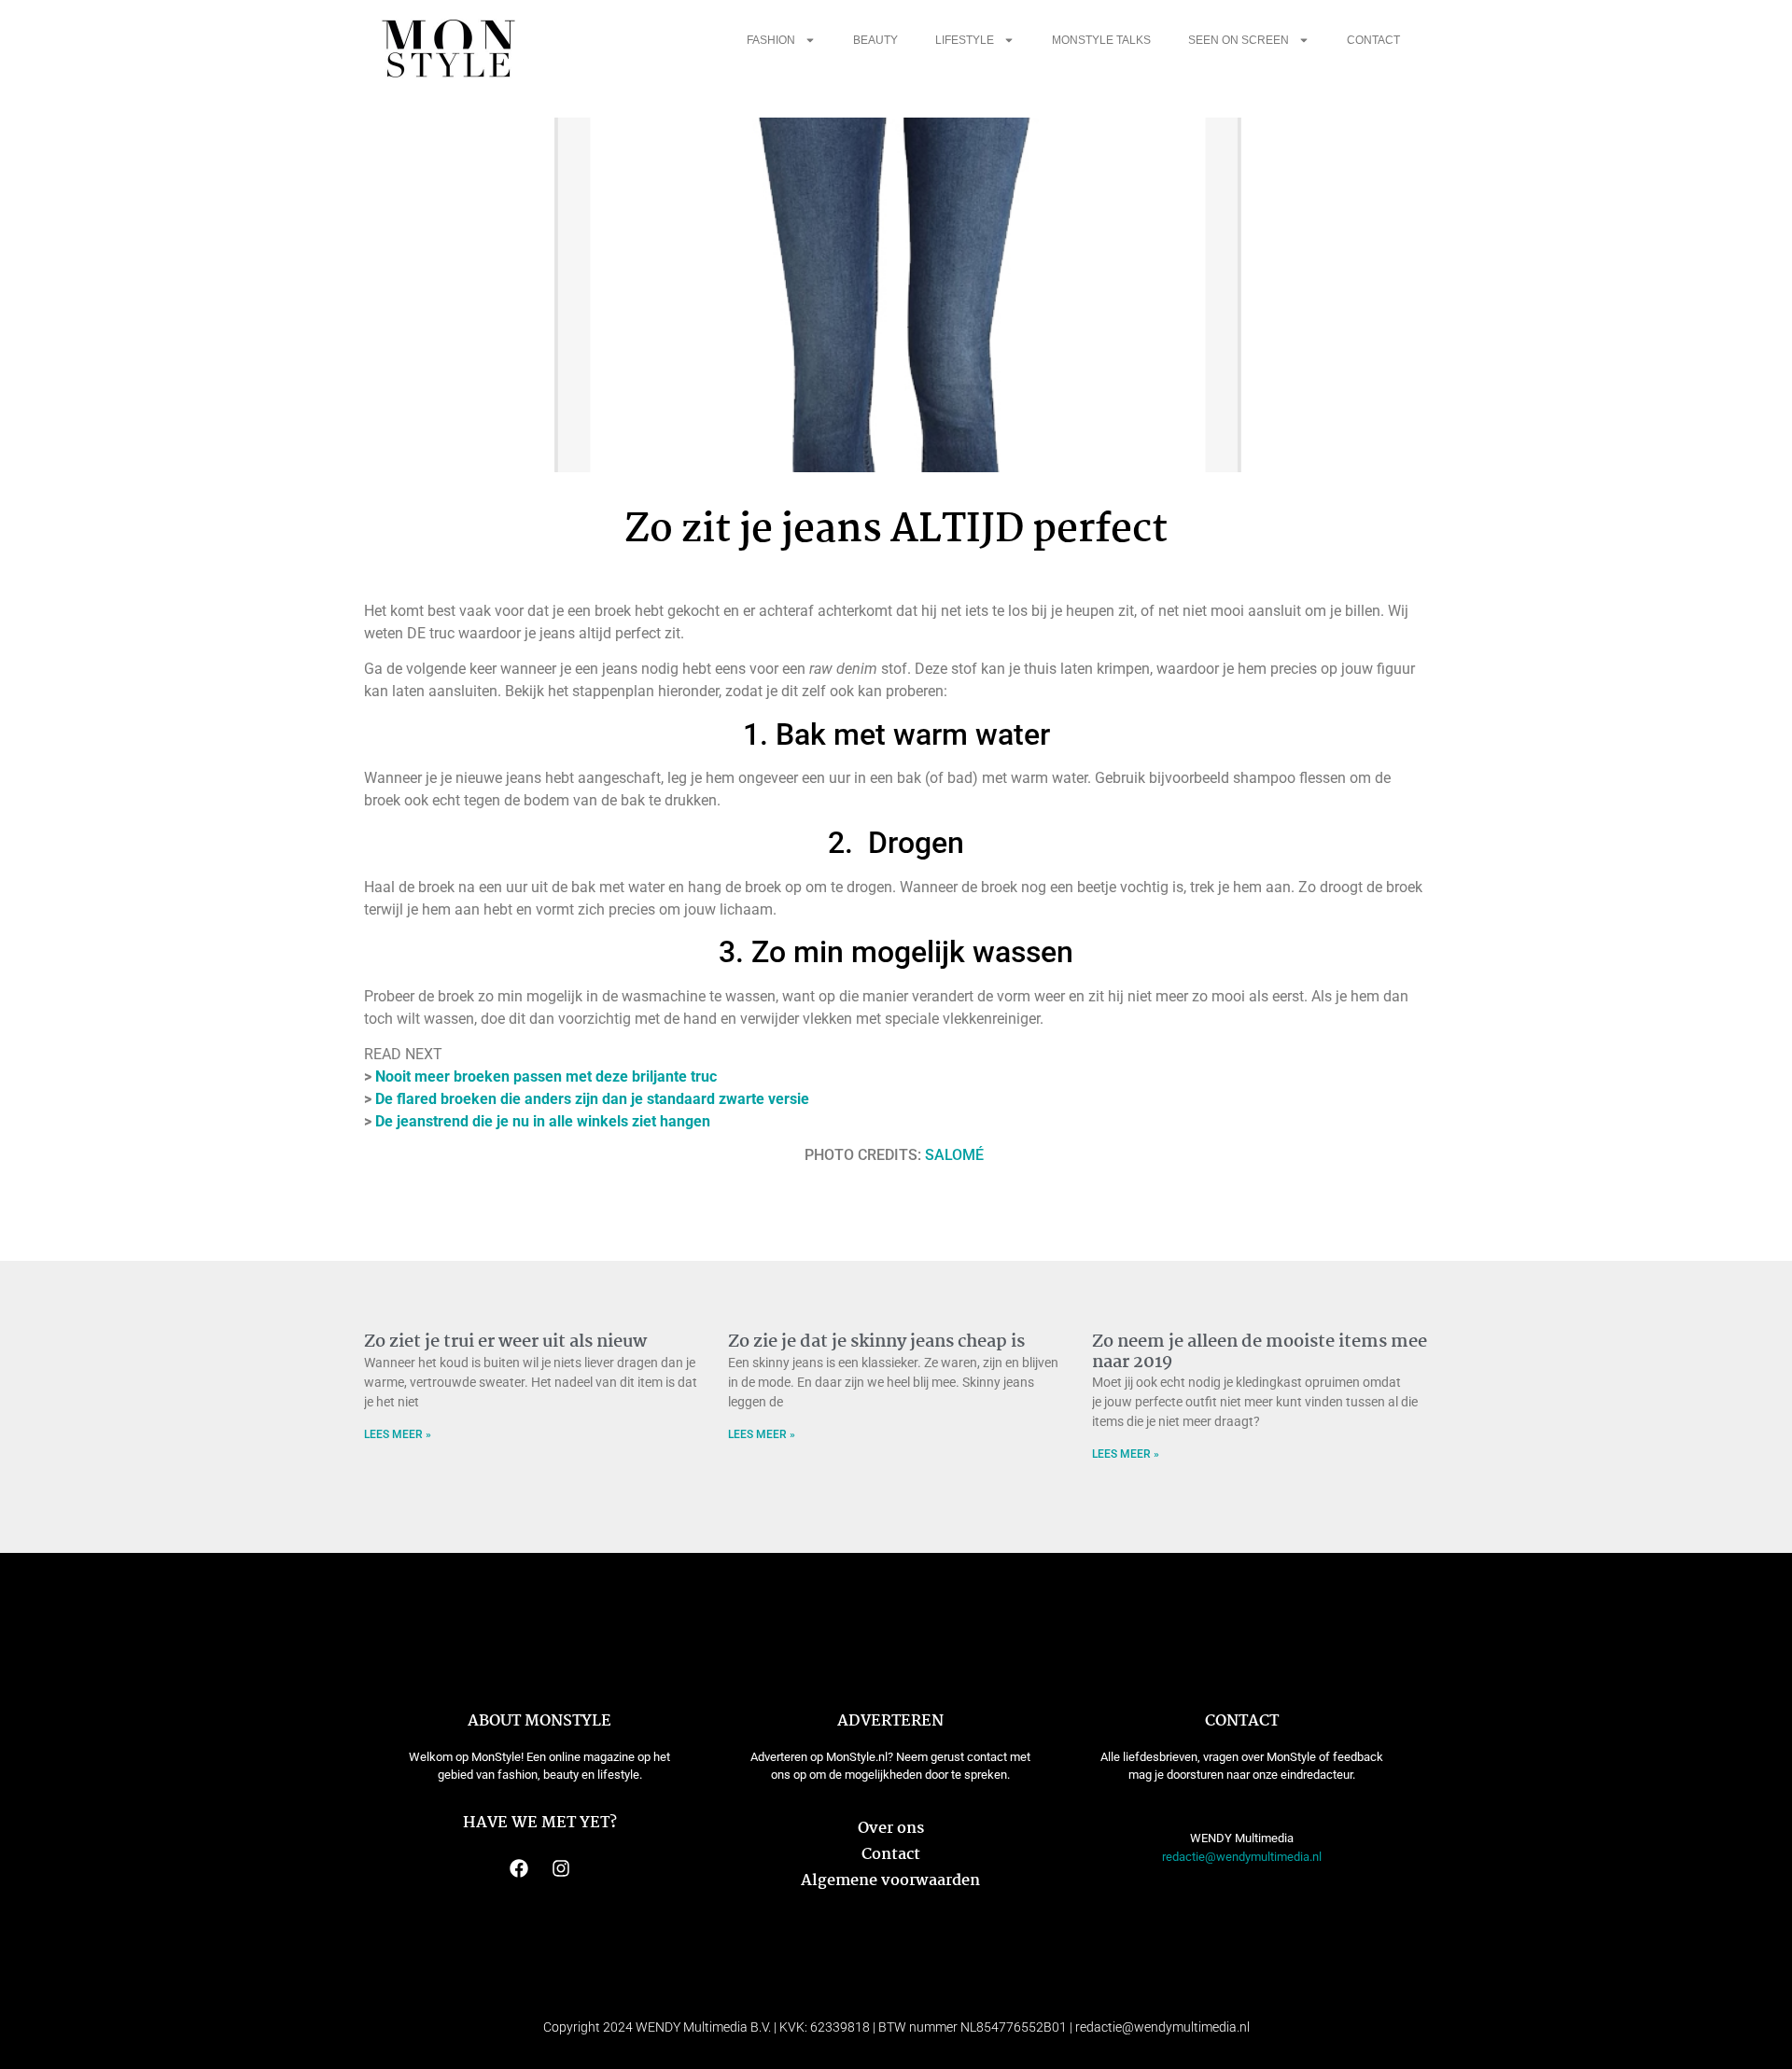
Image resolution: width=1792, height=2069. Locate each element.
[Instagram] (561, 1868)
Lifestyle (965, 40)
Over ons (891, 1829)
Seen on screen (1239, 40)
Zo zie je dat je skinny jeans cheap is (876, 1342)
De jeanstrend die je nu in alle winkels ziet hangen (543, 1121)
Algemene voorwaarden (890, 1881)
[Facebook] (519, 1868)
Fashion (771, 40)
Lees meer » (398, 1434)
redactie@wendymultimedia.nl (1242, 1857)
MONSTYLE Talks (1101, 40)
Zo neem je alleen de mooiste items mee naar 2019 (1260, 1352)
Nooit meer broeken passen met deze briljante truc (546, 1076)
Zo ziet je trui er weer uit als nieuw (505, 1342)
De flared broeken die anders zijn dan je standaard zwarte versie (592, 1099)
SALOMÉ (956, 1155)
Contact (1373, 40)
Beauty (875, 40)
